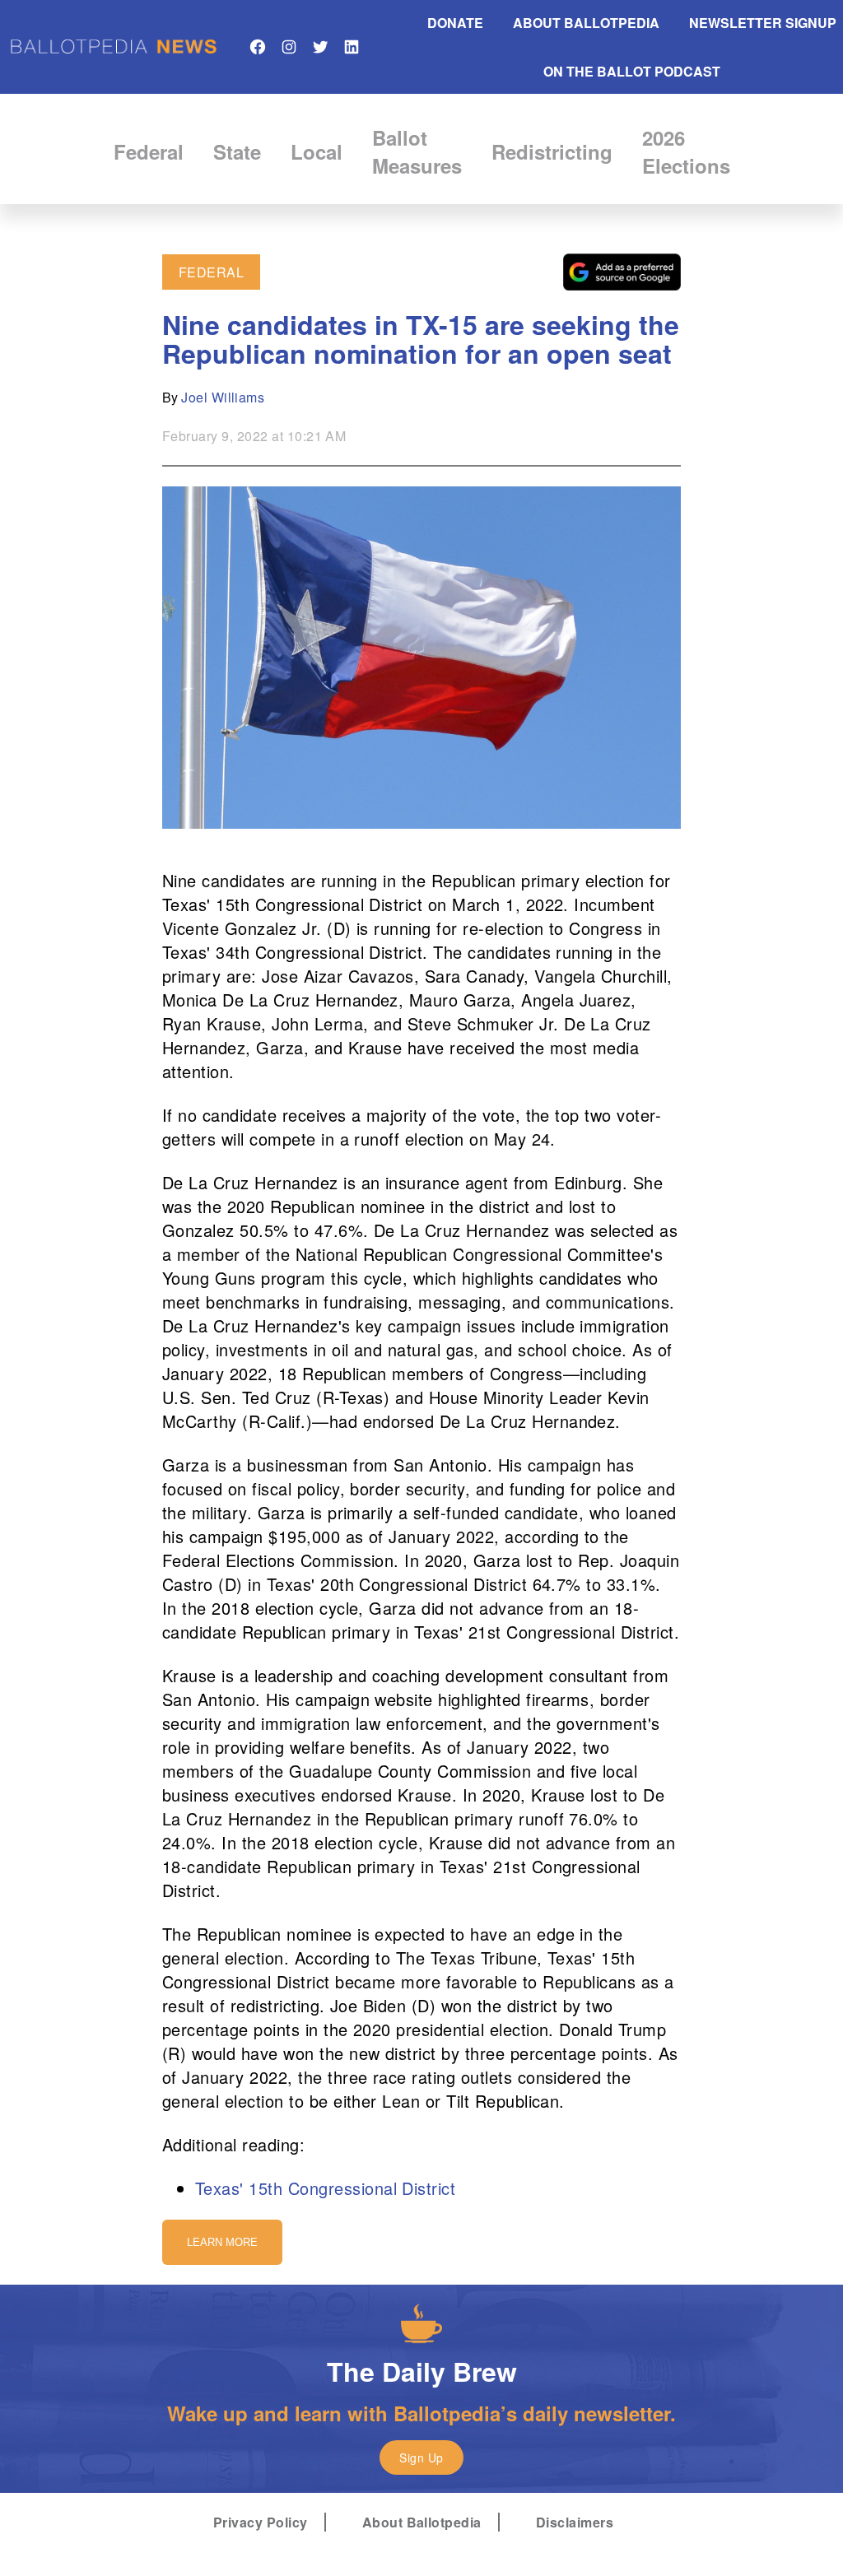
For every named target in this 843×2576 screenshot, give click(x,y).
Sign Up (421, 2457)
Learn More (222, 2242)
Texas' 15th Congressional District (325, 2188)
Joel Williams (223, 397)
